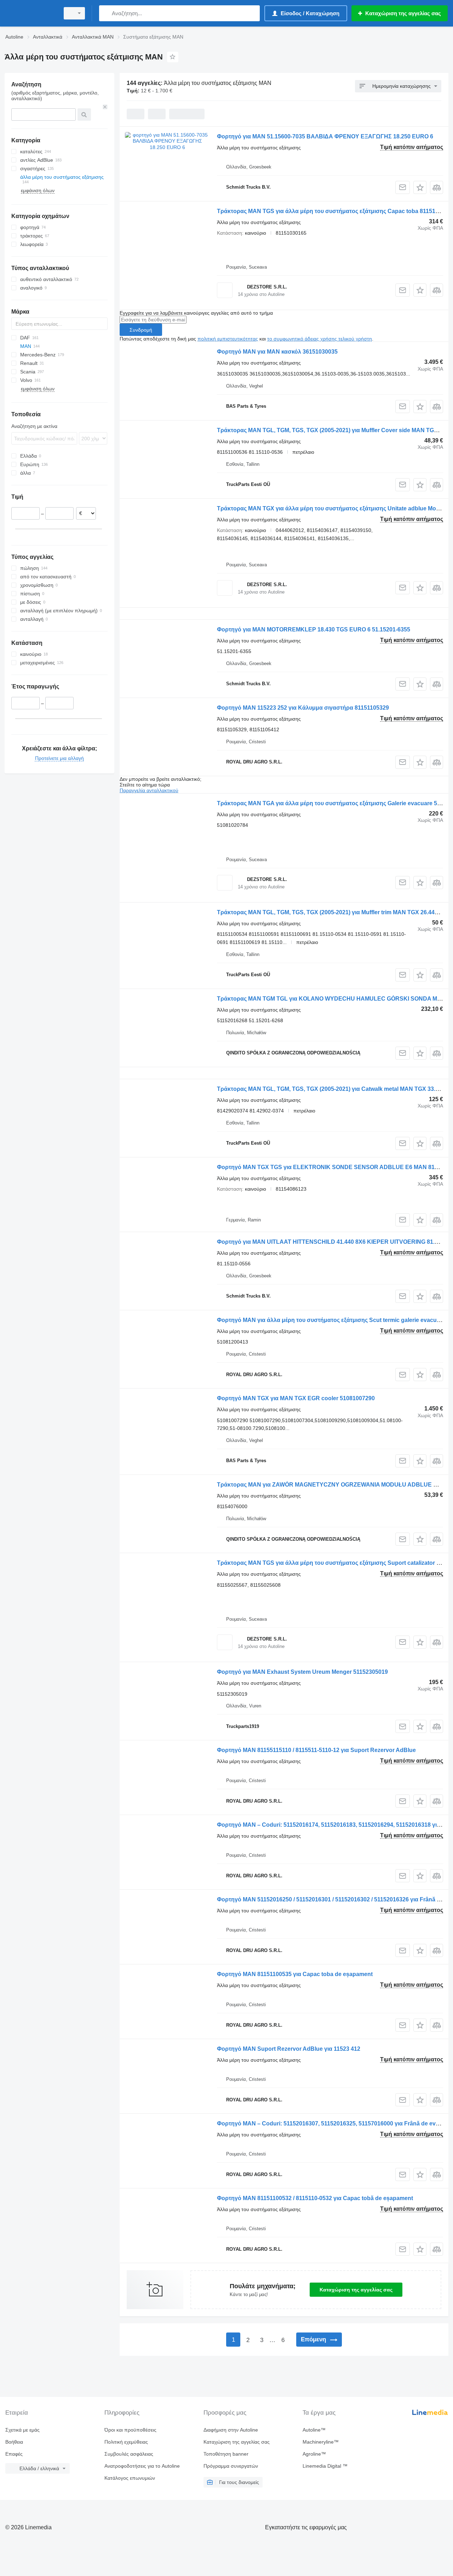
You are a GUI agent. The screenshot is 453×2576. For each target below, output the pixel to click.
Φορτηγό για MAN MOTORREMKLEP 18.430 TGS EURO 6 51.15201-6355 (314, 629)
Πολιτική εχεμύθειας (126, 2442)
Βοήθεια (14, 2442)
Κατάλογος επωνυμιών (130, 2478)
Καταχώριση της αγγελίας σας (356, 2290)
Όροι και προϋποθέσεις (130, 2430)
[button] (420, 187)
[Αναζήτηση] (106, 13)
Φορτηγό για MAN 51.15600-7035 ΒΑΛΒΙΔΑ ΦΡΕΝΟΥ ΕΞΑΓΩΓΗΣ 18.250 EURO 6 (325, 136)
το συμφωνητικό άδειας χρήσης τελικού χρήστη (320, 339)
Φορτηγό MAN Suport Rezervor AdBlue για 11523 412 (289, 2049)
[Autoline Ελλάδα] (30, 13)
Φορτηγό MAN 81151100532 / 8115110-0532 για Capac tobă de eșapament (315, 2198)
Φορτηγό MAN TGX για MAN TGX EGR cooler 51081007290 (296, 1398)
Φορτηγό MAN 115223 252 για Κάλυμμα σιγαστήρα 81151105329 (303, 708)
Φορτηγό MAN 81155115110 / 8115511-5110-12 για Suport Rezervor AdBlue (316, 1750)
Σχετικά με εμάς (22, 2430)
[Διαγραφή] (105, 107)
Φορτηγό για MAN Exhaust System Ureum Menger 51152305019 (302, 1672)
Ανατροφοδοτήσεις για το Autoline (142, 2466)
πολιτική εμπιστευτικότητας (228, 339)
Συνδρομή (141, 330)
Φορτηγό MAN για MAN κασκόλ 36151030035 (277, 352)
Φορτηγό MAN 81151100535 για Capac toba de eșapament (295, 1974)
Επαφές (14, 2454)
